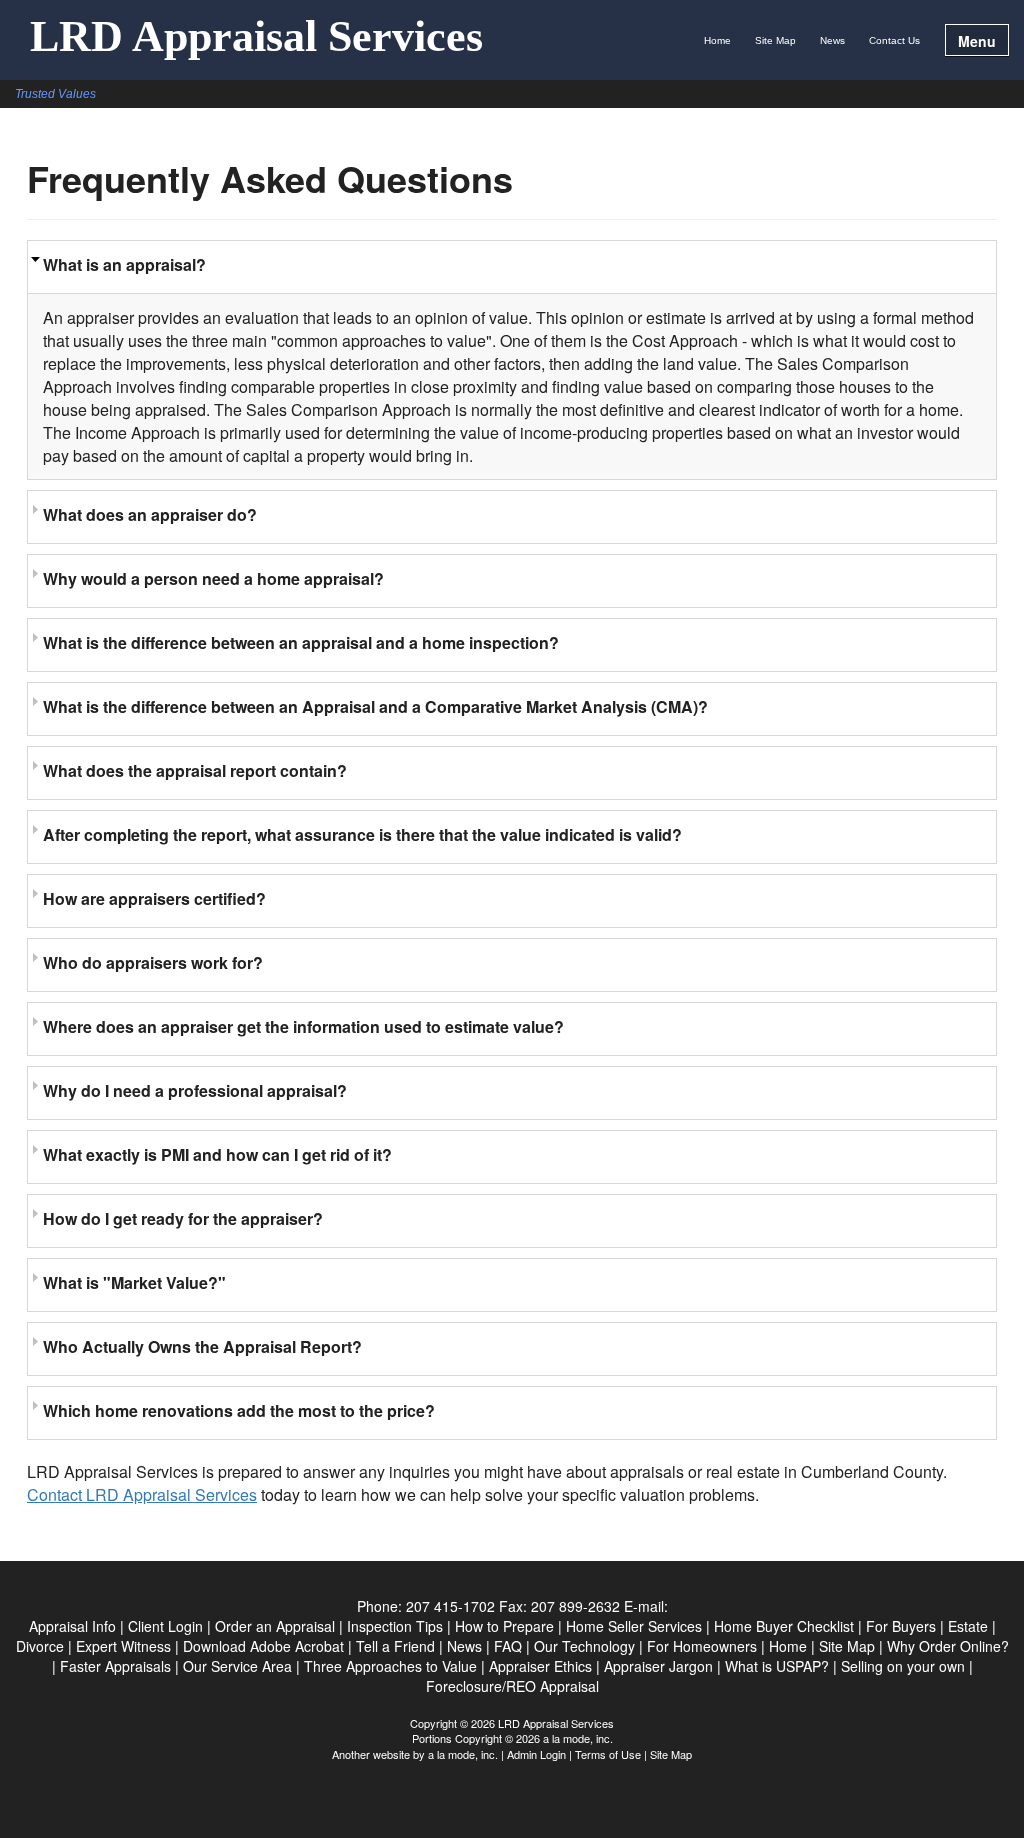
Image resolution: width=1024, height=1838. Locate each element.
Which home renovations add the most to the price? (239, 1410)
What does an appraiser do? (150, 514)
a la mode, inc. (463, 1754)
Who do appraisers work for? (153, 962)
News (832, 40)
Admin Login (536, 1754)
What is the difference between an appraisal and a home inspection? (301, 642)
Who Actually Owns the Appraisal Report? (202, 1346)
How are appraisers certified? (154, 898)
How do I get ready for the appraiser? (183, 1218)
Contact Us (894, 40)
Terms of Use (608, 1754)
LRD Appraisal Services (256, 38)
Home (717, 40)
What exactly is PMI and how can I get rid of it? (217, 1154)
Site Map (775, 40)
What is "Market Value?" (134, 1282)
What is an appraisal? (124, 264)
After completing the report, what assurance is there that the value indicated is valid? (362, 834)
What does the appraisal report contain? (195, 770)
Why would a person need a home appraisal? (213, 578)
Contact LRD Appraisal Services (142, 1494)
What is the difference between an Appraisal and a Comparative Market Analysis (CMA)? (375, 706)
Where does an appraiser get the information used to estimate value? (303, 1026)
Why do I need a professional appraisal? (195, 1090)
